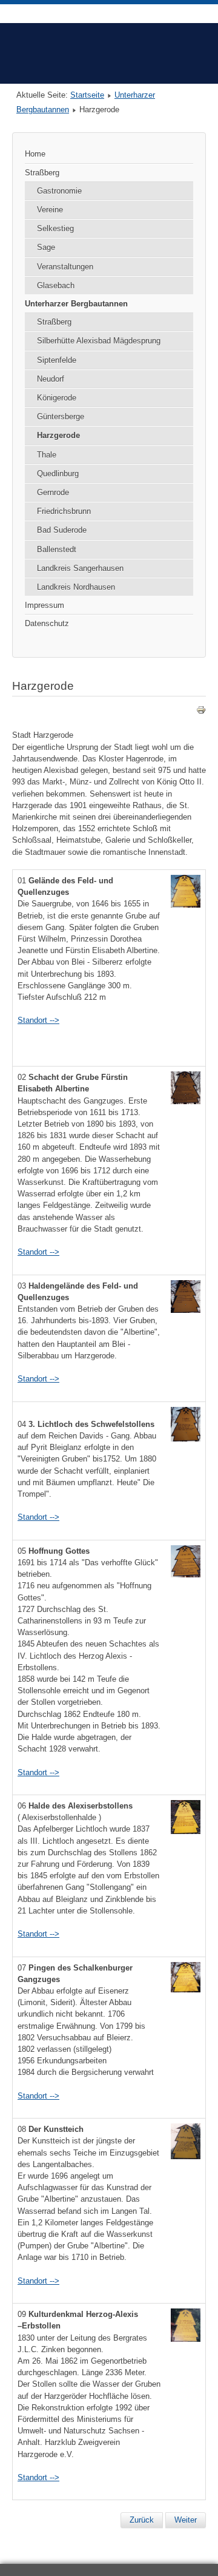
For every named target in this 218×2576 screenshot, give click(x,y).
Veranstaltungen (65, 267)
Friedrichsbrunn (64, 511)
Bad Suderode (62, 530)
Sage (46, 247)
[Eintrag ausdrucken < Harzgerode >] (201, 712)
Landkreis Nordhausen (76, 587)
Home (35, 154)
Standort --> (38, 1020)
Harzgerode (58, 435)
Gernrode (53, 492)
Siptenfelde (57, 360)
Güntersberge (61, 416)
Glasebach (56, 285)
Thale (47, 455)
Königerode (57, 398)
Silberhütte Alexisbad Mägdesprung (99, 341)
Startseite (87, 95)
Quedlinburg (58, 474)
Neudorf (51, 379)
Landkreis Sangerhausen (80, 568)
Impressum (45, 605)
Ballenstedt (57, 549)
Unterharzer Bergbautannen (76, 304)
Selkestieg (55, 228)
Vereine (50, 210)
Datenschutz (47, 623)
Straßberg (42, 173)
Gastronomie (59, 191)
